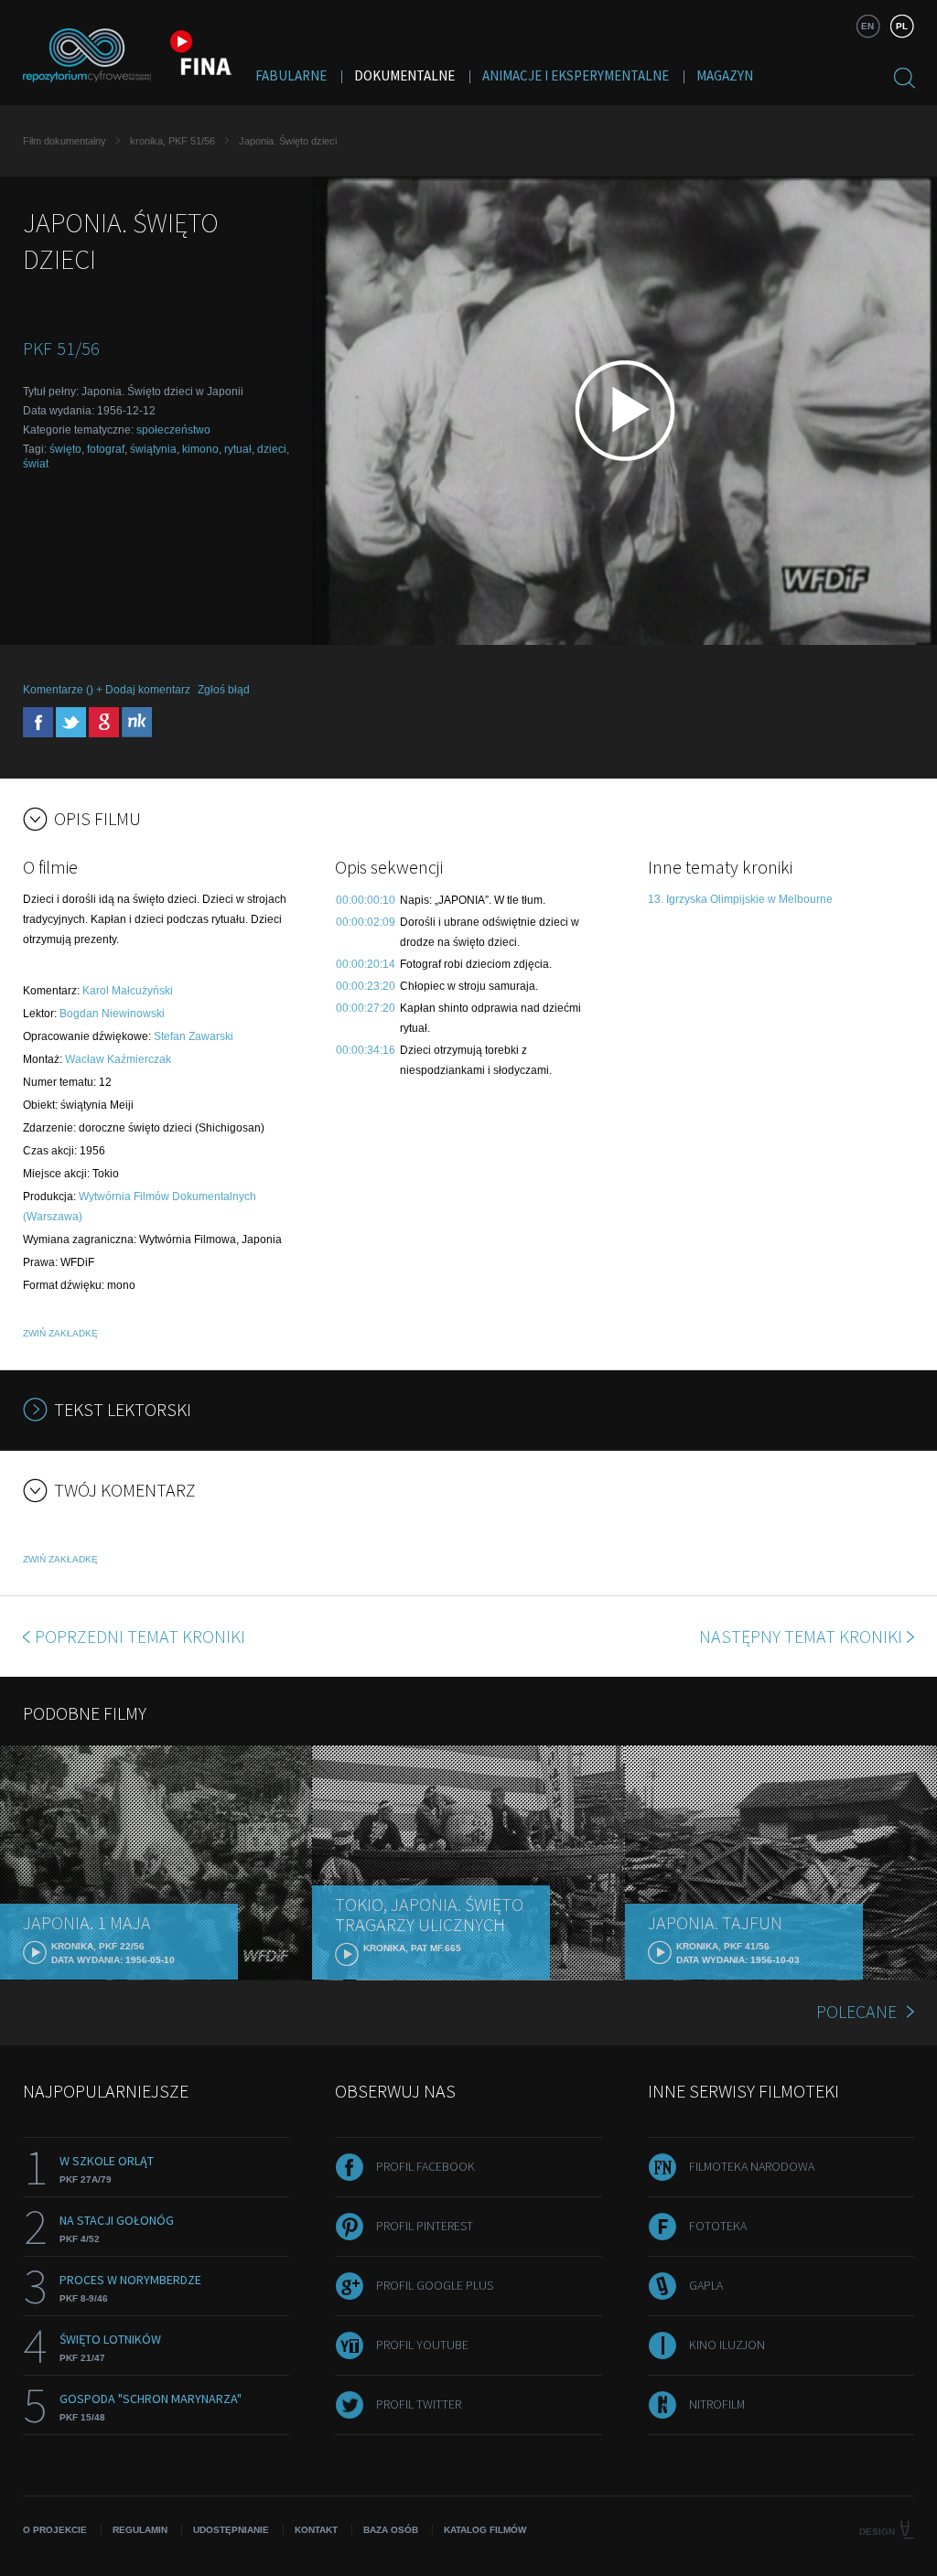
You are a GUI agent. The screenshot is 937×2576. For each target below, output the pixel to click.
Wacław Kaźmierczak (118, 1059)
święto (65, 449)
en (867, 26)
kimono (200, 449)
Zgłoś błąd (224, 690)
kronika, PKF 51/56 (172, 141)
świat (36, 464)
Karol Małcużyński (128, 991)
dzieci (272, 449)
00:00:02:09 (366, 922)
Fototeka (718, 2226)
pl (902, 26)
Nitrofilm (717, 2404)
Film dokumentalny (65, 141)
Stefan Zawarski (194, 1036)
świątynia (153, 449)
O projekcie (55, 2530)
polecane (856, 2011)
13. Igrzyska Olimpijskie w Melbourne (740, 899)
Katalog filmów (485, 2530)
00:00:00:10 (366, 900)
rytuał (238, 449)
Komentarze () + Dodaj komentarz (107, 690)
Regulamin (140, 2530)
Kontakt (316, 2530)
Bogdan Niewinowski (112, 1014)
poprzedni (140, 1636)
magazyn (725, 75)
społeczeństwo (173, 430)
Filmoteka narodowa (752, 2166)
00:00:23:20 (366, 986)
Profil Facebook (425, 2166)
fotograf (106, 449)
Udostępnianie (231, 2530)
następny (801, 1636)
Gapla (706, 2285)
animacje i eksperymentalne (576, 75)
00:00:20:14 (366, 964)
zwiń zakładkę (60, 1333)
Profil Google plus (435, 2285)
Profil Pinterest (425, 2226)
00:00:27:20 (366, 1008)
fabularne (291, 75)
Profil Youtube (422, 2345)
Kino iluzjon (727, 2345)
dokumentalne (404, 75)
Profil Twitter (419, 2404)
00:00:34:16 (366, 1050)
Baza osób (391, 2530)
